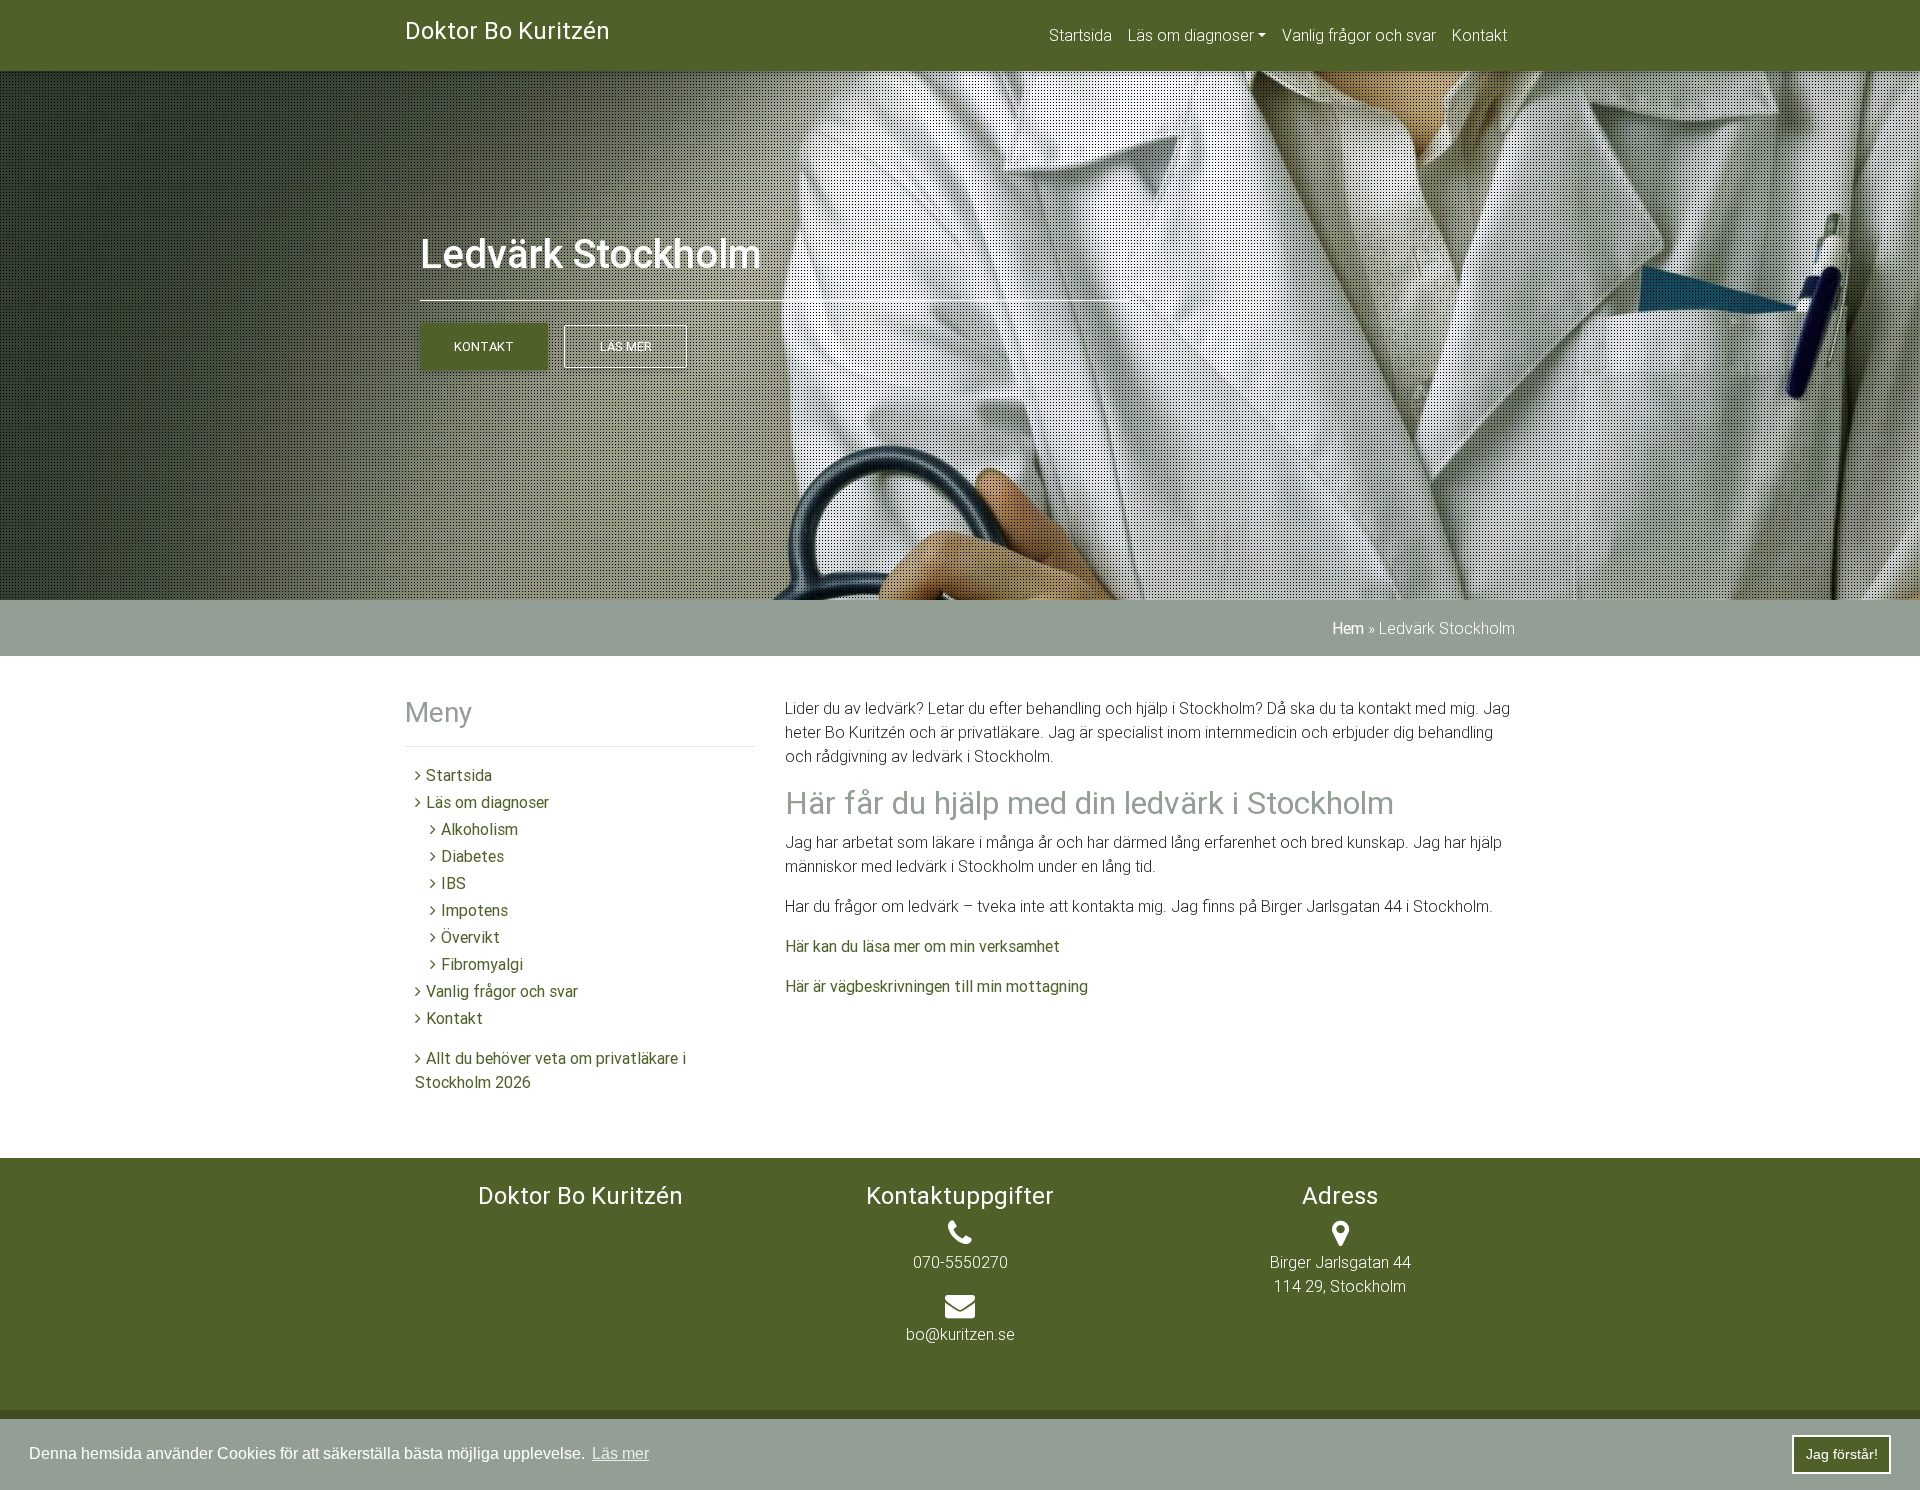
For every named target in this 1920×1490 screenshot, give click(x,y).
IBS (453, 883)
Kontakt (1479, 35)
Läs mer (626, 346)
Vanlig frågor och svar (1359, 35)
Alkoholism (479, 829)
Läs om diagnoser (1191, 35)
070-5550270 (960, 1262)
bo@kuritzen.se (960, 1334)
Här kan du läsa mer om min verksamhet (922, 946)
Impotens (474, 910)
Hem (1348, 628)
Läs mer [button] (620, 1453)
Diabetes (472, 856)
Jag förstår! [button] (1842, 1454)
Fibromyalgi (482, 964)
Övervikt (470, 937)
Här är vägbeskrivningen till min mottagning (936, 986)
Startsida (1080, 35)
